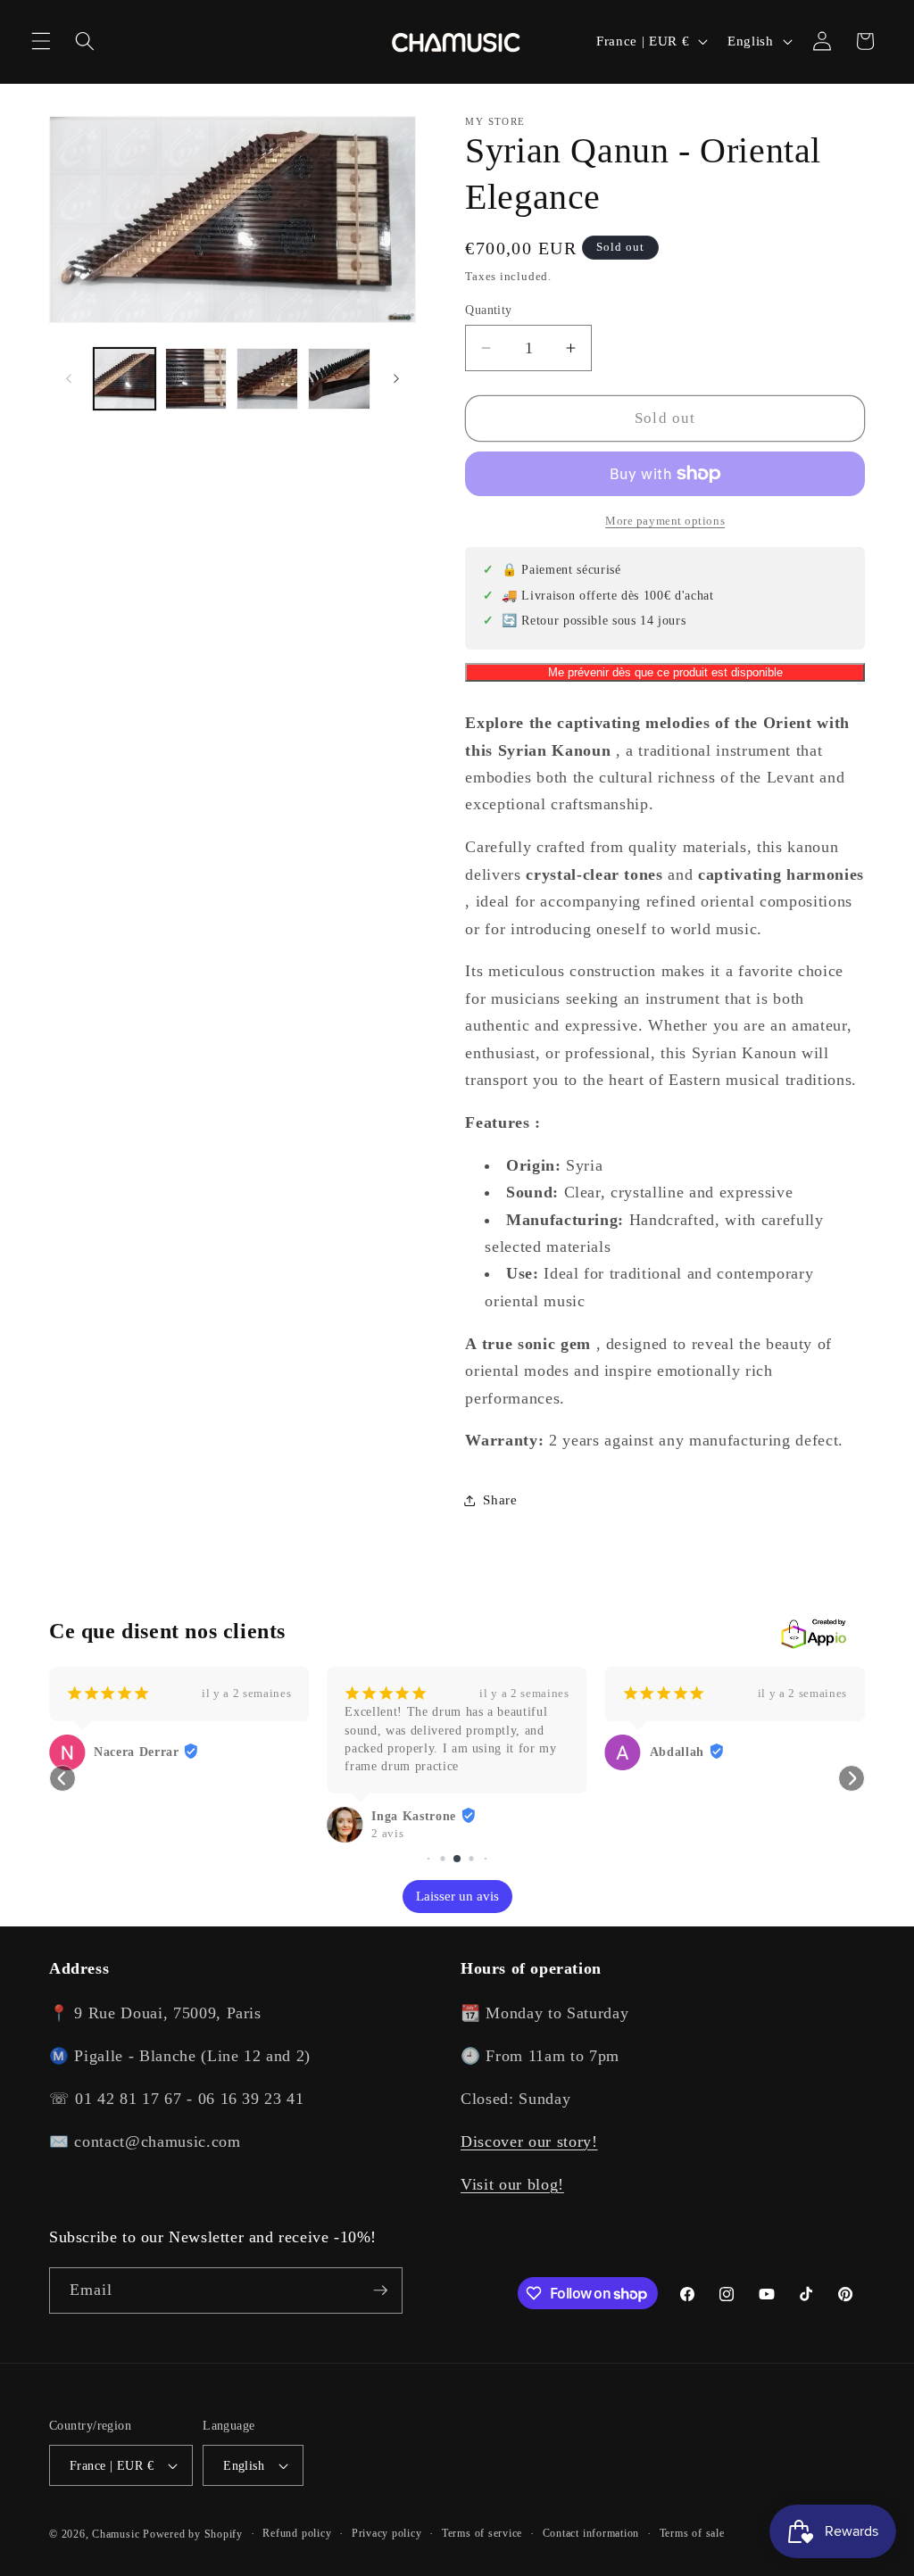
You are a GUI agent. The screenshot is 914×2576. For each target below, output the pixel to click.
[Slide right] (396, 378)
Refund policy (297, 2533)
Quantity (489, 310)
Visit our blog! (512, 2184)
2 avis (387, 1833)
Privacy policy (387, 2533)
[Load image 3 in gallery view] (267, 379)
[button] (41, 41)
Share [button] (500, 1499)
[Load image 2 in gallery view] (196, 379)
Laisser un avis (457, 1896)
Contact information (591, 2533)
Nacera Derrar (137, 1752)
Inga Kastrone (414, 1816)
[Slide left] (69, 378)
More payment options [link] (665, 521)
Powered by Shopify (193, 2534)
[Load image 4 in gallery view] (339, 379)
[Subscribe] (380, 2290)
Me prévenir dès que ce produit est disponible (665, 672)
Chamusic (116, 2534)
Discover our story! (529, 2141)
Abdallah (677, 1752)
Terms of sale (692, 2533)
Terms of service (482, 2533)
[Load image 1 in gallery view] (125, 379)
